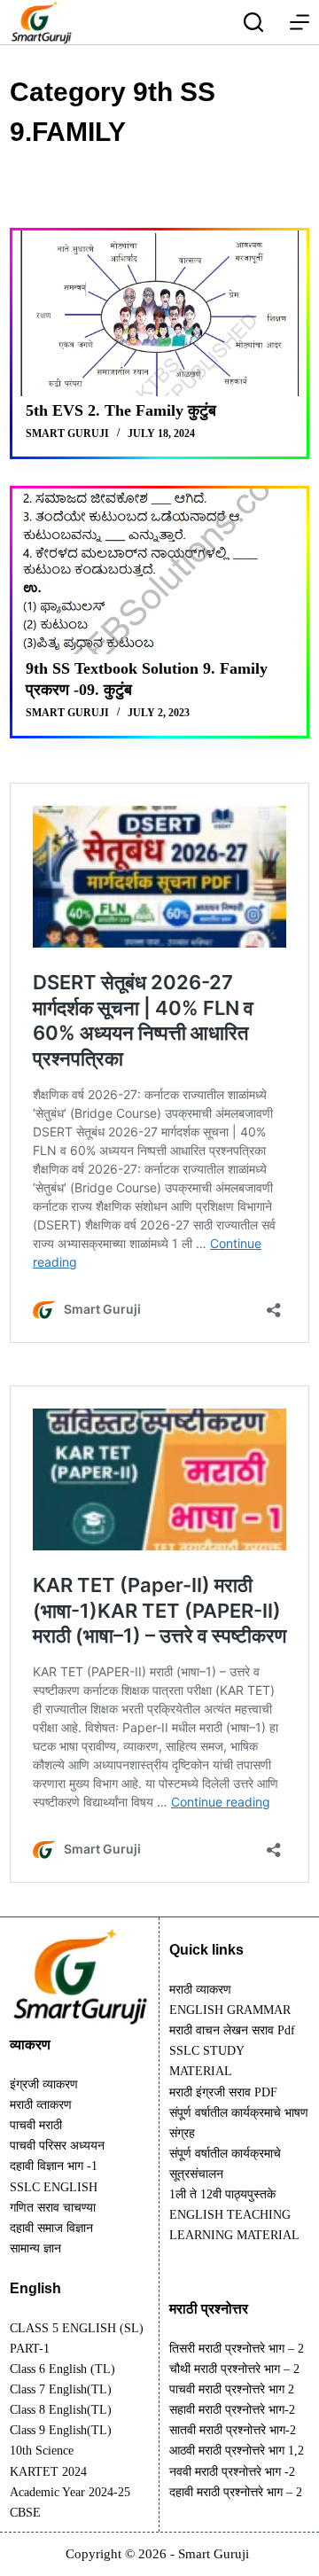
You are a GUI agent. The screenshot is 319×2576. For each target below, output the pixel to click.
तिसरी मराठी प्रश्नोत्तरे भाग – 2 (237, 2349)
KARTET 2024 (48, 2472)
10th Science (42, 2451)
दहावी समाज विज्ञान (51, 2228)
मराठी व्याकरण (200, 1990)
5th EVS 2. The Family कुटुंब (121, 410)
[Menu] (300, 22)
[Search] (253, 22)
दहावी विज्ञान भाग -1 (54, 2166)
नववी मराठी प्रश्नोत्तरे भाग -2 (232, 2472)
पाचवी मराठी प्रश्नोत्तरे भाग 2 (232, 2389)
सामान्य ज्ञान (35, 2248)
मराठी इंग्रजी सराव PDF (223, 2092)
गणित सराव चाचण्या (53, 2208)
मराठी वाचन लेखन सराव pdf (232, 2030)
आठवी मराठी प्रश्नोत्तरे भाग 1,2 (237, 2451)
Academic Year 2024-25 (70, 2492)
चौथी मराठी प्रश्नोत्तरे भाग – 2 (234, 2369)
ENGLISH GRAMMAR (230, 2010)
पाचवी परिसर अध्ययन (57, 2146)
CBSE (25, 2513)
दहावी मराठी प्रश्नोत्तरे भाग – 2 (236, 2492)
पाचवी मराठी (36, 2125)
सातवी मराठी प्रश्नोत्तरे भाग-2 (233, 2430)
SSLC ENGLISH (54, 2187)
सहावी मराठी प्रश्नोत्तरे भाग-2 (232, 2410)
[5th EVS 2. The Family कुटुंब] (159, 313)
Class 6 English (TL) (62, 2369)
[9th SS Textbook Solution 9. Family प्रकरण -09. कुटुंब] (159, 571)
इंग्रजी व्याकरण (44, 2084)
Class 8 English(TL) (61, 2410)
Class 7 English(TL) (61, 2389)
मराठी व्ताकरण (41, 2105)
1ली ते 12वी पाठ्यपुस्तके (222, 2194)
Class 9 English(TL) (61, 2430)
